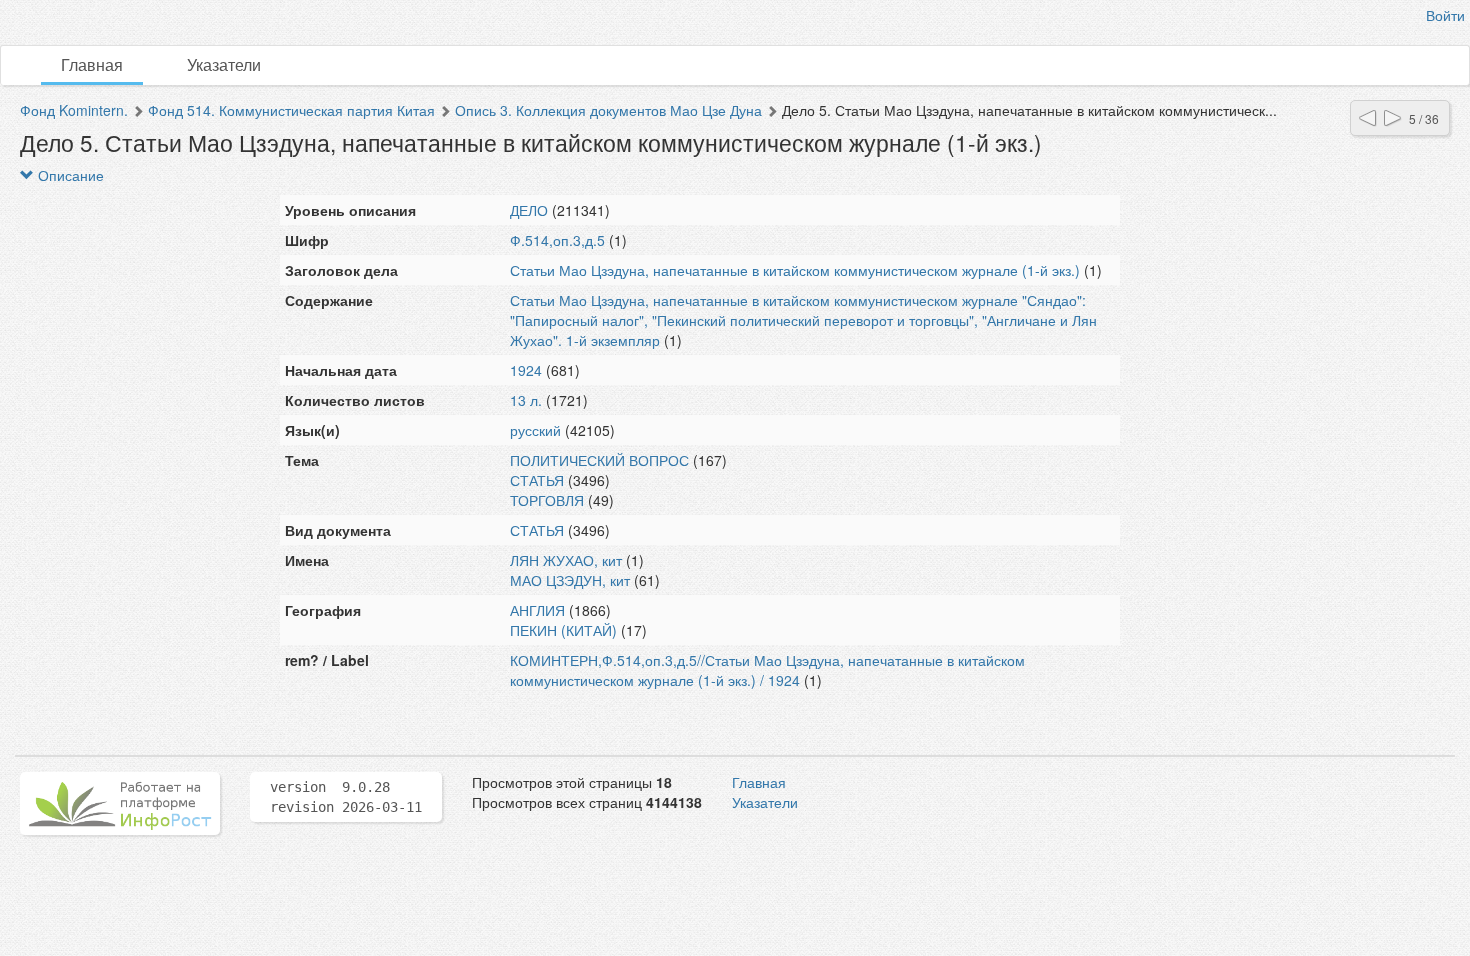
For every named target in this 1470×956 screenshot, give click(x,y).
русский (535, 430)
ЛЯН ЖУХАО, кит (566, 560)
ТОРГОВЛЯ (547, 500)
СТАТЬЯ (537, 480)
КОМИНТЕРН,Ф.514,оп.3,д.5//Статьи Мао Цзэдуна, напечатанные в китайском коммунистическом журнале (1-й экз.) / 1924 (767, 670)
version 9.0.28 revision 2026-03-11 (346, 797)
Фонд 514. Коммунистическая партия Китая (291, 110)
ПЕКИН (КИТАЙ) (563, 630)
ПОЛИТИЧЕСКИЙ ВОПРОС (599, 460)
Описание (69, 175)
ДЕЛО (529, 210)
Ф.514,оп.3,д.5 (557, 240)
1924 (526, 370)
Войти (1445, 15)
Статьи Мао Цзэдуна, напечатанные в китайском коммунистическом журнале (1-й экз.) (795, 270)
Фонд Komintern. (74, 110)
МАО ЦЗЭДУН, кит (570, 580)
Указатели (224, 64)
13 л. (526, 400)
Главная (92, 64)
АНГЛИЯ (537, 610)
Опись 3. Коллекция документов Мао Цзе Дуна (608, 110)
